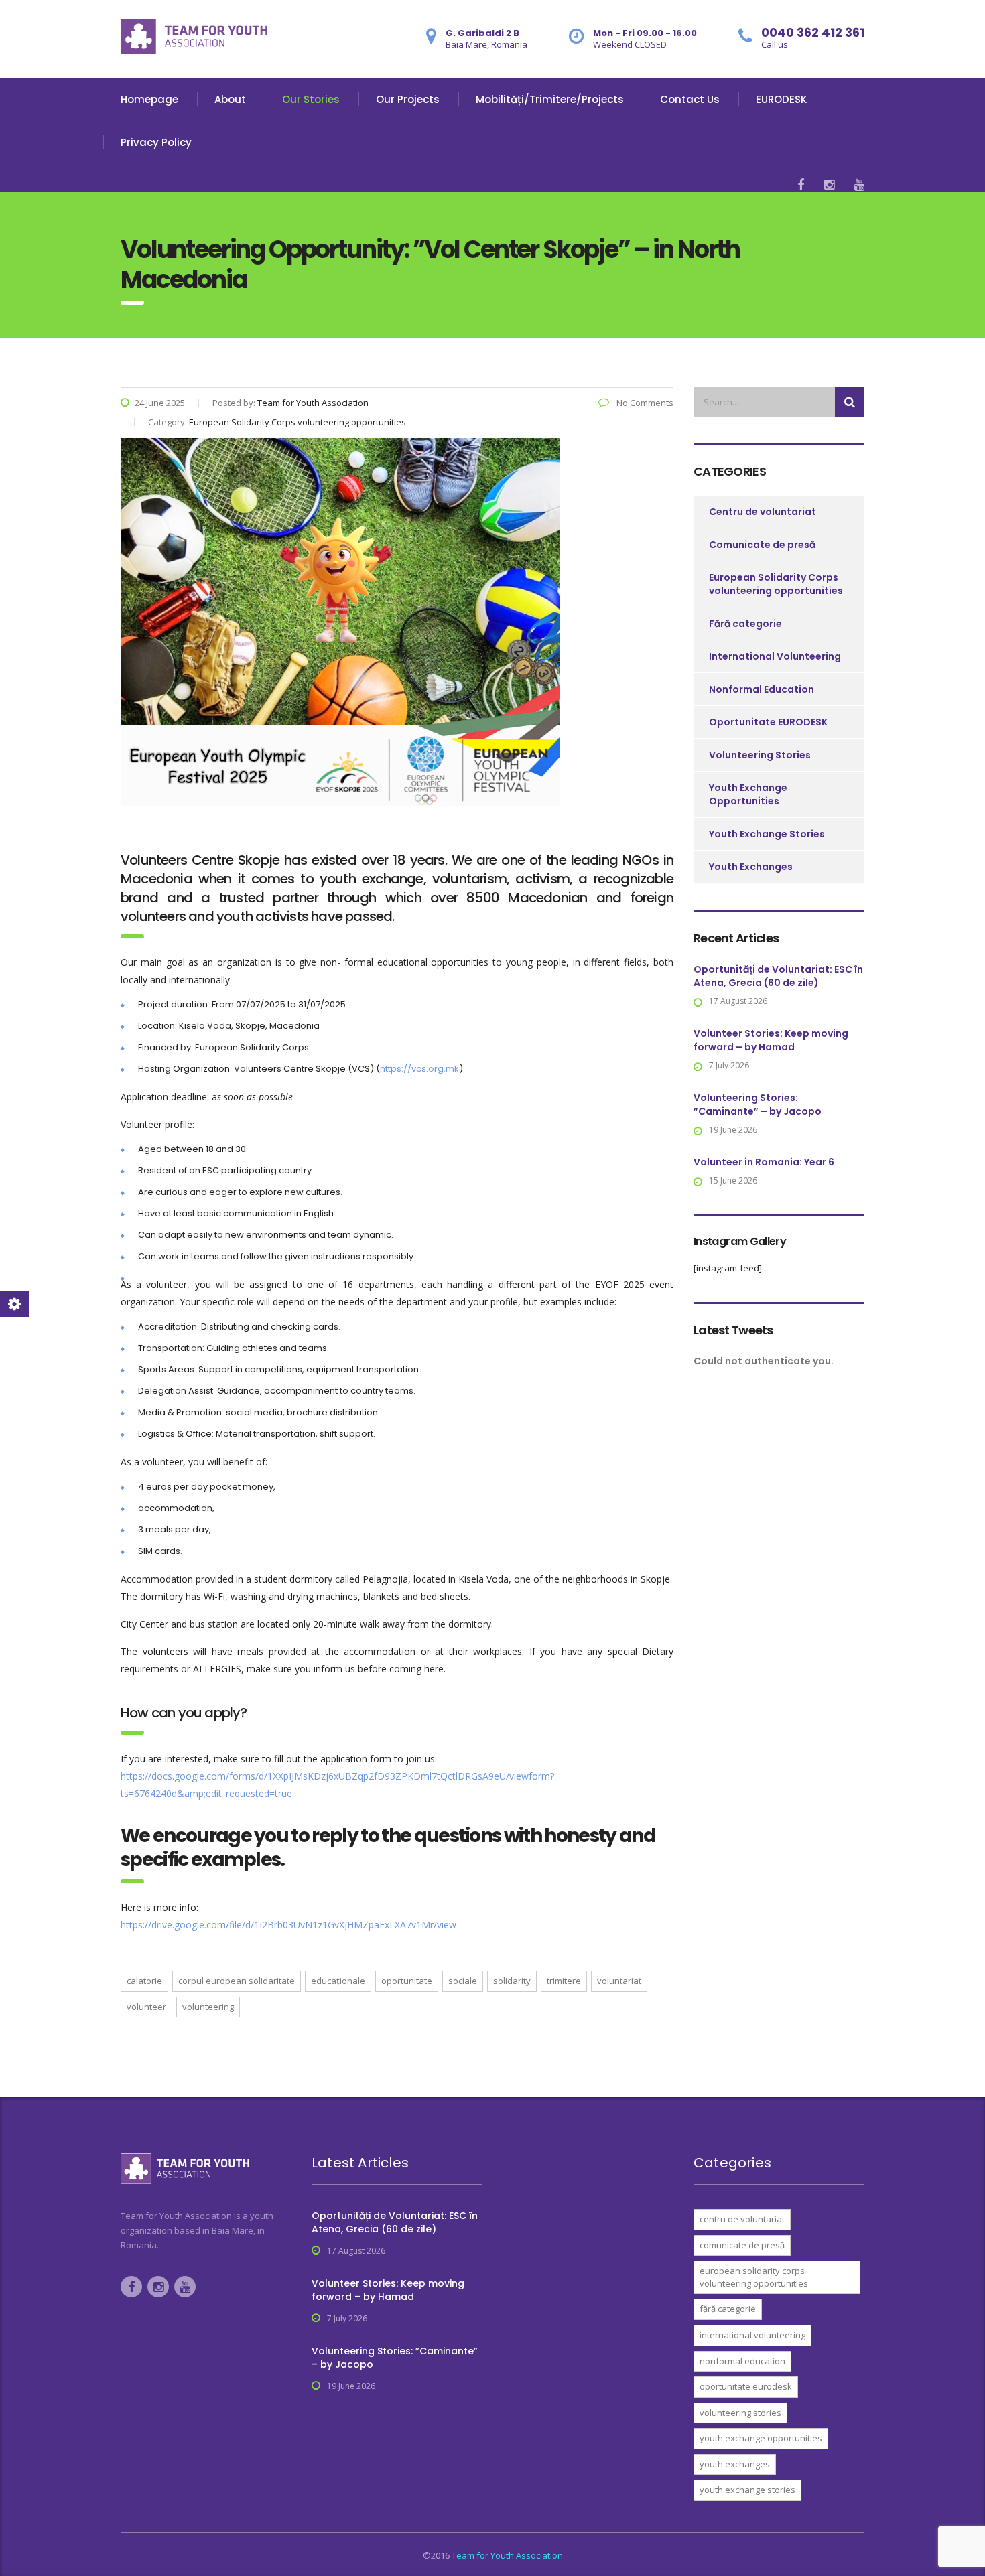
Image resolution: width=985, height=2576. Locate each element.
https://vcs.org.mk (419, 1069)
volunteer (146, 2007)
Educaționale (338, 1981)
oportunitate (407, 1981)
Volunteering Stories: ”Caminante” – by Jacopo (758, 1104)
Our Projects (408, 99)
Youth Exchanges (751, 867)
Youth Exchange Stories (767, 834)
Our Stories (311, 99)
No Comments (644, 403)
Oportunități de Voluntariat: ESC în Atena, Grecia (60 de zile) (778, 976)
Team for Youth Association (507, 2555)
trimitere (564, 1981)
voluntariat (619, 1981)
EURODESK (781, 99)
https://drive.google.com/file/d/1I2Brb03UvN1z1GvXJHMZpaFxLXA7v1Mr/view (288, 1925)
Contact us (690, 99)
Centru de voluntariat (763, 512)
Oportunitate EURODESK (768, 722)
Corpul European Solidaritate (237, 1981)
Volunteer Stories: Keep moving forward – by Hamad (771, 1040)
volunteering (208, 2007)
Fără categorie (745, 624)
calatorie (144, 1981)
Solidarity (512, 1981)
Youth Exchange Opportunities (748, 794)
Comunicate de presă (762, 545)
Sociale (463, 1981)
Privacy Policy (156, 142)
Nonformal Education (762, 689)
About (230, 99)
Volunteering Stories (760, 755)
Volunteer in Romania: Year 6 (764, 1162)
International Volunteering (775, 656)
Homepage (149, 99)
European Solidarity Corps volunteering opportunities (776, 584)
